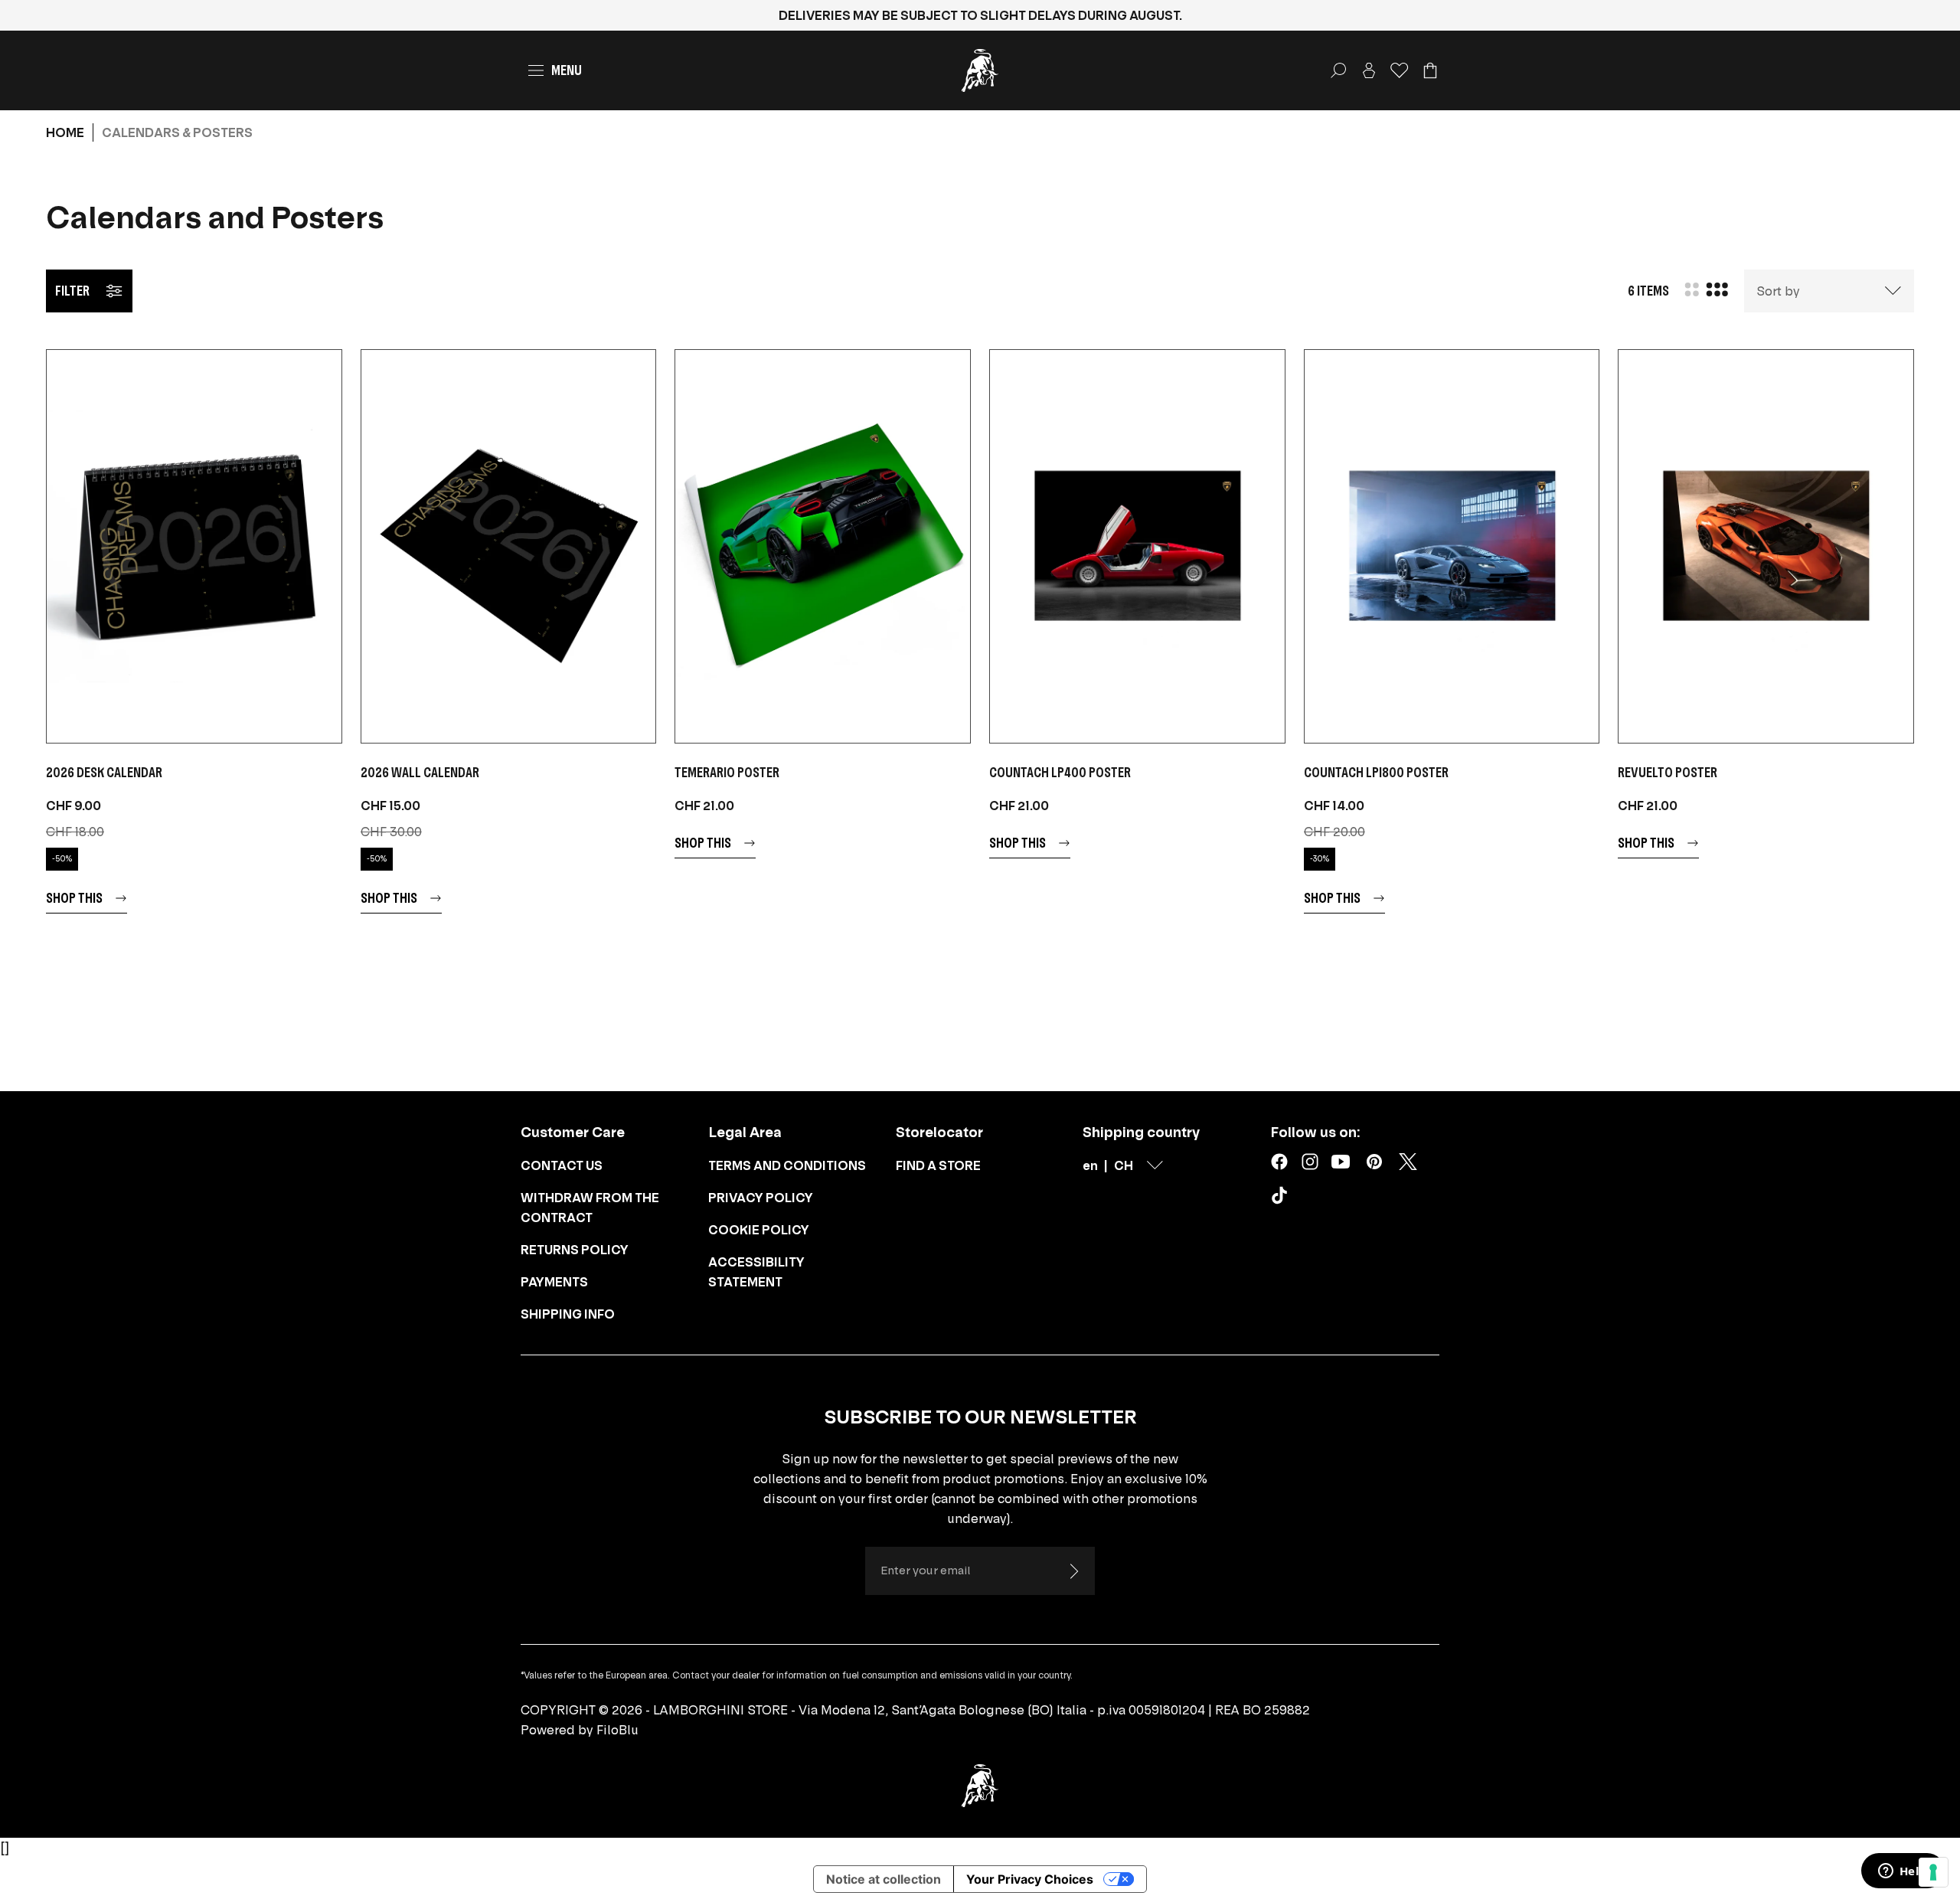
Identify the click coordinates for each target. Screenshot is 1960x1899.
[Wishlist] (1400, 70)
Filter (72, 291)
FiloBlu (617, 1730)
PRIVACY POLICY (761, 1198)
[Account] (1369, 70)
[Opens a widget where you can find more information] (1903, 1872)
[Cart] (1430, 70)
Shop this (74, 898)
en (1090, 1165)
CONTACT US (562, 1165)
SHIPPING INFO (568, 1314)
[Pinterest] (1374, 1162)
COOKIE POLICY (759, 1230)
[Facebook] (1279, 1162)
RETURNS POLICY (575, 1250)
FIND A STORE (938, 1165)
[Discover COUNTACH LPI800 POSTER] (1452, 546)
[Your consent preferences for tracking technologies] (1933, 1872)
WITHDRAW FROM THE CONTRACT (590, 1208)
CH (1124, 1165)
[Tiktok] (1282, 1198)
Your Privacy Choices (1030, 1879)
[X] (1408, 1162)
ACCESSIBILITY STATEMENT (756, 1272)
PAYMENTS (554, 1282)
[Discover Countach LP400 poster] (1137, 546)
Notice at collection (884, 1879)
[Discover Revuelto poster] (1766, 546)
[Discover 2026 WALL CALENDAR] (509, 546)
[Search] (1338, 70)
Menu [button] (567, 70)
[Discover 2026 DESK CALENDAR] (194, 546)
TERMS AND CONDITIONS (787, 1165)
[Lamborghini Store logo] (980, 70)
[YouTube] (1341, 1162)
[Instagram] (1310, 1162)
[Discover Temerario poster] (823, 546)
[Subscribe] (1073, 1571)
